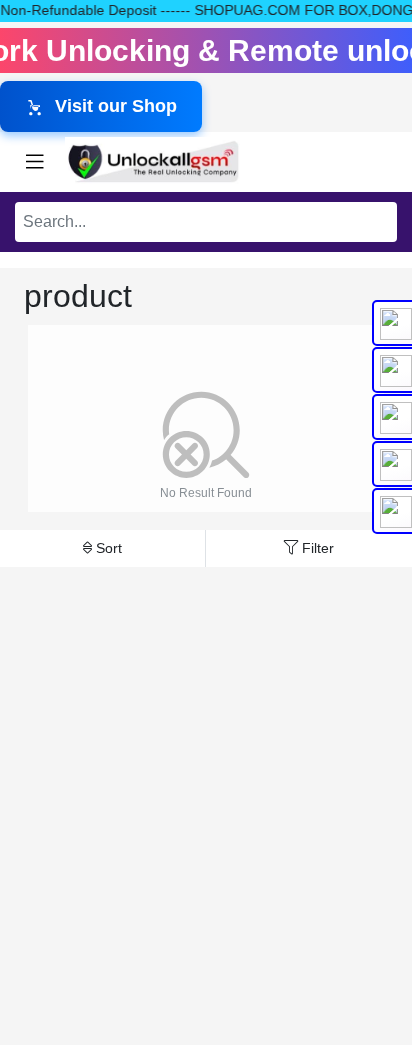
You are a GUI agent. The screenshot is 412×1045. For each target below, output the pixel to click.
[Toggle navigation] (35, 162)
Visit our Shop (116, 106)
